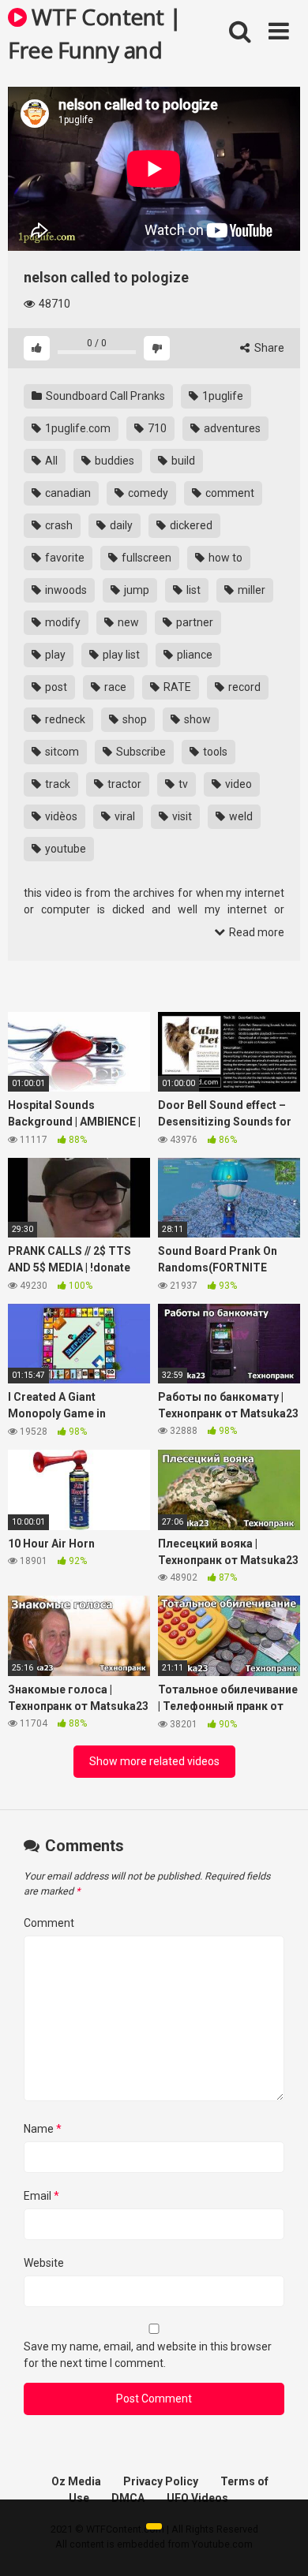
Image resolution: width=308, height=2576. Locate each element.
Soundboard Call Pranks (104, 396)
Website (44, 2263)
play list (120, 655)
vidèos (60, 816)
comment (229, 493)
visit (181, 816)
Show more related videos (154, 1761)
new (127, 622)
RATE (176, 687)
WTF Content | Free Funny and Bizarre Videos (95, 32)
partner (193, 622)
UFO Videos (197, 2498)
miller (250, 590)
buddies (113, 461)
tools (214, 752)
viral (124, 816)
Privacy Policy (161, 2481)
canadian (67, 493)
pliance (193, 655)
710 (156, 428)
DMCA (128, 2498)
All (50, 461)
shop (133, 719)
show (196, 719)
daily (120, 525)
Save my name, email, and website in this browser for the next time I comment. (148, 2355)
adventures (231, 428)
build (182, 461)
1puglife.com (77, 428)
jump (135, 590)
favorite (64, 558)
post (55, 687)
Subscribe (140, 752)
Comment (49, 1923)
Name (43, 2129)
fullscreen (145, 558)
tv (182, 784)
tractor (123, 784)
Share (268, 348)
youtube (64, 849)
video (237, 784)
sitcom (61, 752)
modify (62, 622)
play (54, 655)
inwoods (65, 590)
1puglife (222, 396)
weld (240, 816)
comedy (147, 493)
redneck (64, 719)
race (114, 687)
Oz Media (76, 2481)
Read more (255, 932)
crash (58, 525)
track (56, 784)
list (192, 590)
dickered (190, 525)
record (243, 687)
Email (41, 2196)
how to (224, 558)
